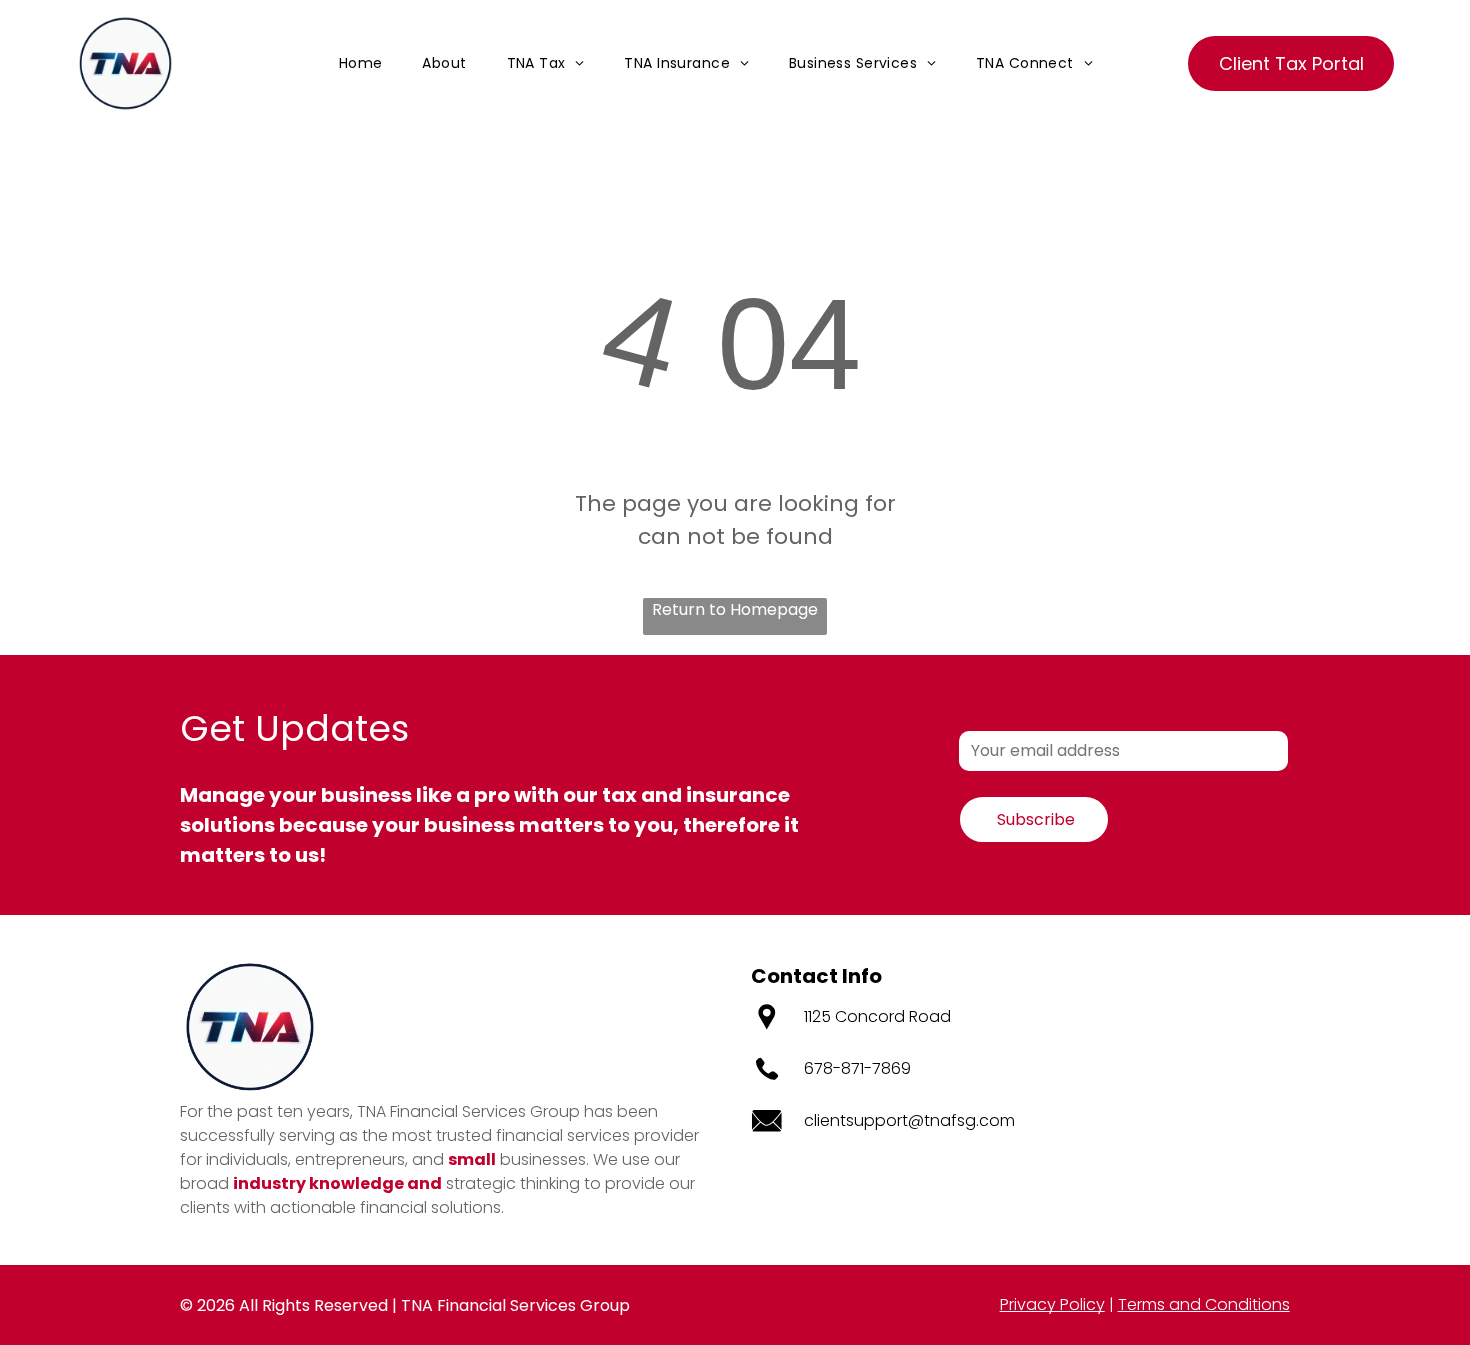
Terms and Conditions (1204, 1304)
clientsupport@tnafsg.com (909, 1120)
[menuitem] (361, 63)
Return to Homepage (735, 609)
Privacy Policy (1052, 1304)
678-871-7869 (857, 1068)
